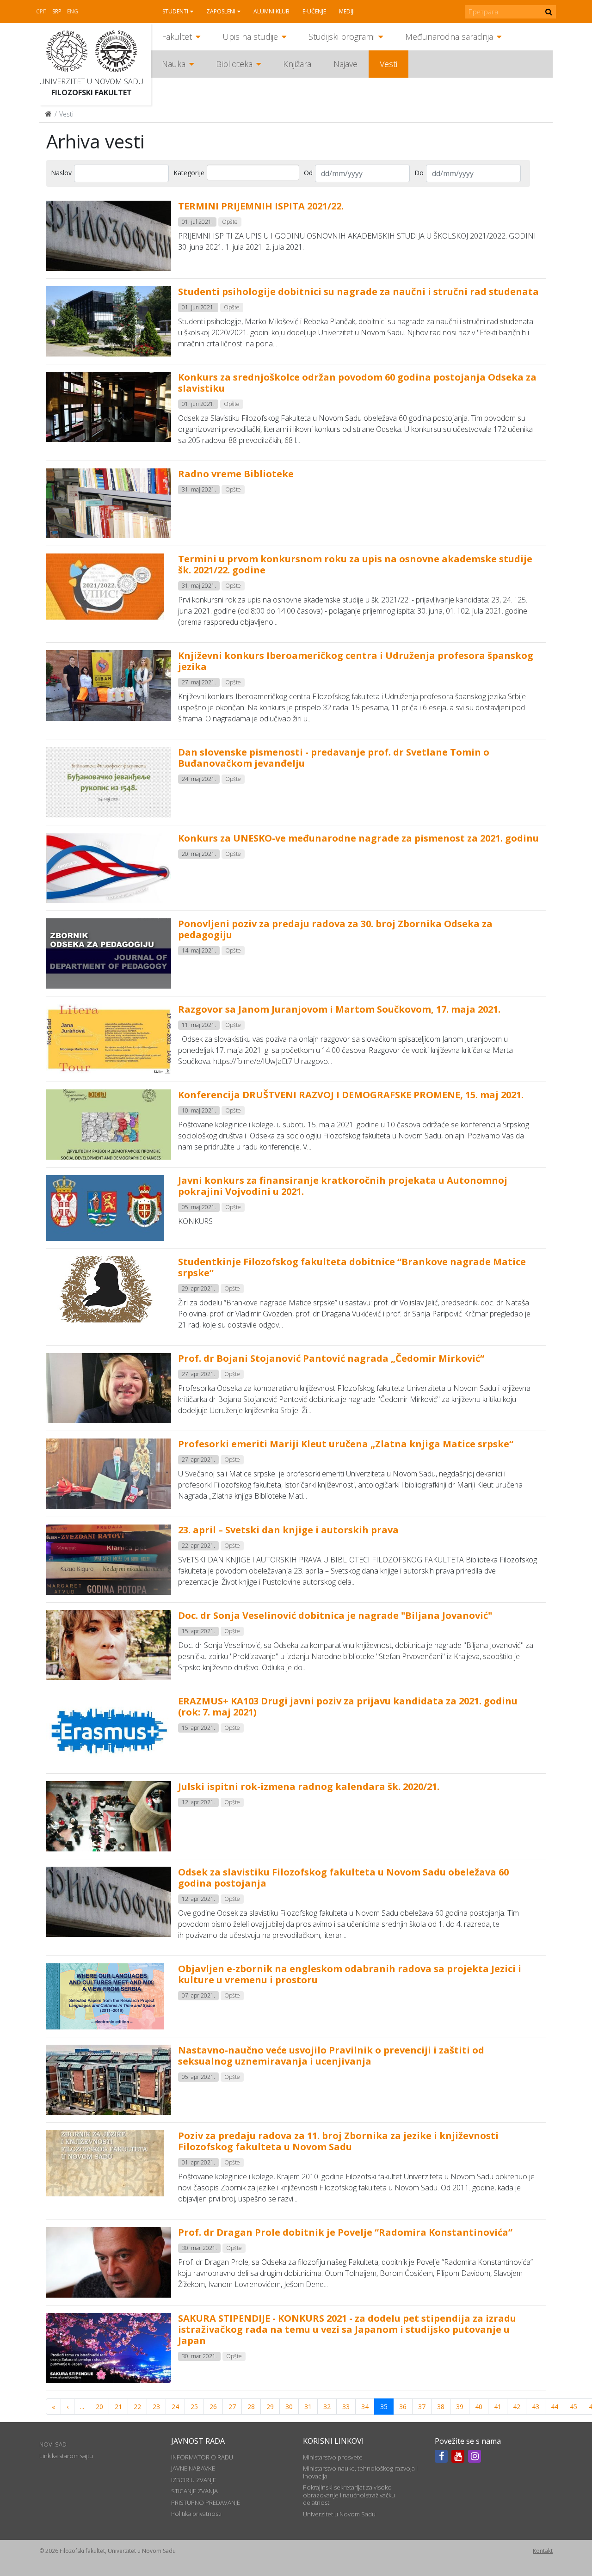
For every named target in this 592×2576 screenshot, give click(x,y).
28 (251, 2407)
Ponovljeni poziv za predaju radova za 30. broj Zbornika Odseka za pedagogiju (335, 929)
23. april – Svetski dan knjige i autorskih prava (288, 1530)
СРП (41, 11)
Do (419, 173)
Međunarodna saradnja (449, 37)
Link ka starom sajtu (66, 2456)
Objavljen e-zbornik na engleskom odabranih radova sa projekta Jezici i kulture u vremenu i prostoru (350, 1974)
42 (517, 2407)
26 (213, 2407)
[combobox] (253, 172)
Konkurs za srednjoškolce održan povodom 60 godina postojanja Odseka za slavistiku (357, 383)
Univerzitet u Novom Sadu (91, 81)
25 (194, 2407)
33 (346, 2407)
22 (137, 2407)
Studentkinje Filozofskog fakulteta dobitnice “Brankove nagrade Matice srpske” (352, 1267)
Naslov (61, 173)
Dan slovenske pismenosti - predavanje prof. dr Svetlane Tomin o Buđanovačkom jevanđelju (334, 758)
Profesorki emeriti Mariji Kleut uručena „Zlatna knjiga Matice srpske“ (346, 1444)
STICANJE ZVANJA (194, 2491)
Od (308, 173)
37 (422, 2407)
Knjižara (297, 64)
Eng (73, 11)
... (82, 2407)
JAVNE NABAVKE (193, 2468)
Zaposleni (221, 11)
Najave (345, 64)
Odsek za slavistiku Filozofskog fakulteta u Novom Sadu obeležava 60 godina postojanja (343, 1878)
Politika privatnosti (196, 2514)
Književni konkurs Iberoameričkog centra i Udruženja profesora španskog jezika (356, 661)
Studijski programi (342, 37)
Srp (57, 11)
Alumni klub (271, 11)
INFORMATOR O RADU (202, 2457)
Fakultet (177, 37)
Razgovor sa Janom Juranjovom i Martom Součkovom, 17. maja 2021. (339, 1009)
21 (118, 2407)
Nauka (174, 64)
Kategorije (189, 173)
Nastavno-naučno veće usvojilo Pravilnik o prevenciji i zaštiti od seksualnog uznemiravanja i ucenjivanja (331, 2056)
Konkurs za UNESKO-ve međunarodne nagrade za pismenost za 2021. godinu (358, 838)
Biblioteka (234, 64)
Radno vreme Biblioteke (236, 474)
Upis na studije (250, 37)
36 (403, 2407)
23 (156, 2407)
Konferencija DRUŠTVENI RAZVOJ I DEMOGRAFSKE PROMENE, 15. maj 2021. (351, 1095)
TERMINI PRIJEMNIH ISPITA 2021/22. (261, 206)
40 (479, 2407)
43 (536, 2407)
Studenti (175, 11)
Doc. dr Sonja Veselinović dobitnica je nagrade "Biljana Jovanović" (335, 1615)
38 (441, 2407)
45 (573, 2407)
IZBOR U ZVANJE (194, 2480)
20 (99, 2407)
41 (498, 2407)
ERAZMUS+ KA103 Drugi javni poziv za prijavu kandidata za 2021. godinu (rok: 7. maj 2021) (348, 1706)
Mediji (347, 11)
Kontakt (543, 2551)
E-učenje (314, 11)
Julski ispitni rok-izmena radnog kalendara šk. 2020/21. (309, 1786)
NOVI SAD (53, 2444)
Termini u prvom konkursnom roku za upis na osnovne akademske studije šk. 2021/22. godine (355, 564)
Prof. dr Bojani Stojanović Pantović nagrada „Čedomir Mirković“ (331, 1358)
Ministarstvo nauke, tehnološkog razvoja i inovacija (360, 2472)
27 (232, 2407)
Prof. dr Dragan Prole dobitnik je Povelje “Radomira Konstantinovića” (345, 2232)
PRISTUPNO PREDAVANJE (206, 2502)
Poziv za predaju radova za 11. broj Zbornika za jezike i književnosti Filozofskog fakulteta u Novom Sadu (338, 2141)
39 (460, 2407)
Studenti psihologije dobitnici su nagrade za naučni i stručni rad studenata (358, 292)
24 (175, 2407)
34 (365, 2407)
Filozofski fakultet (92, 92)
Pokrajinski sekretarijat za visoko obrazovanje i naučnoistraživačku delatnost (349, 2495)
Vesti (388, 64)
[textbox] (223, 172)
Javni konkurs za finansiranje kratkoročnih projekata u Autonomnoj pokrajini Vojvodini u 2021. (343, 1186)
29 (270, 2407)
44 (555, 2407)
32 (327, 2407)
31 (308, 2407)
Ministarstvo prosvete (333, 2457)
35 (384, 2407)
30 (289, 2407)
